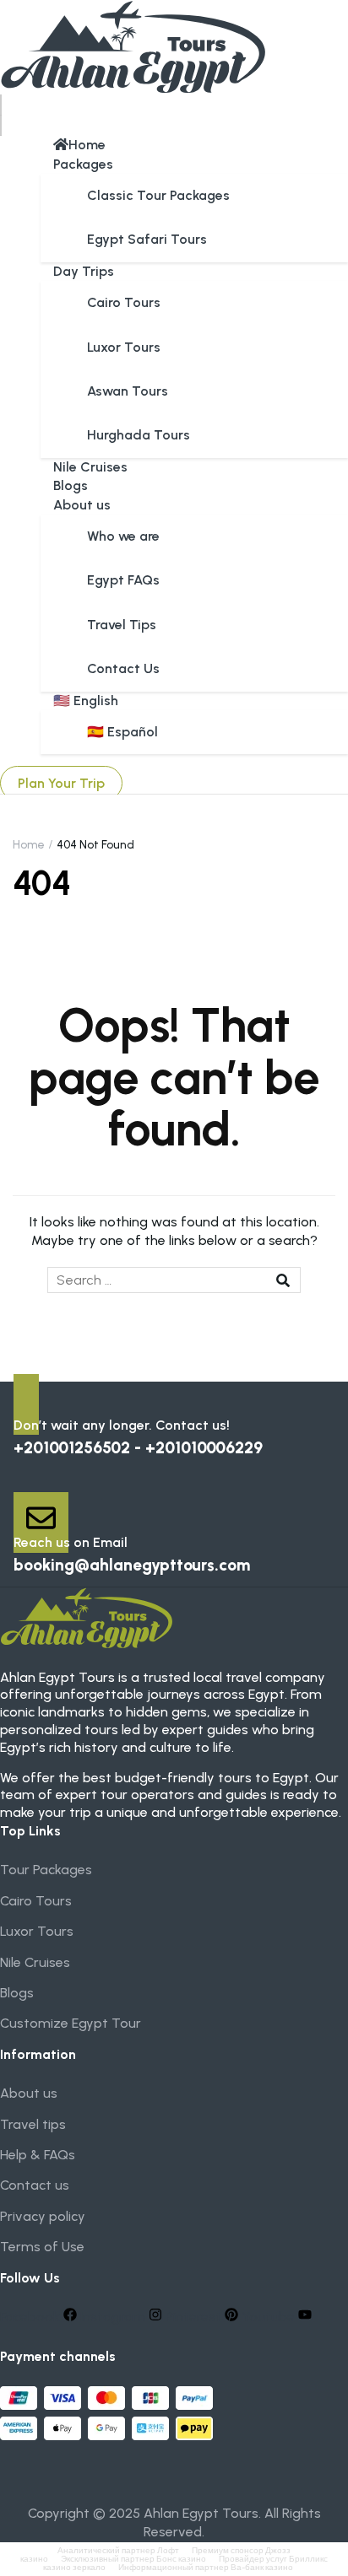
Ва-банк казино (262, 2567)
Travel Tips (122, 625)
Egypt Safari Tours (147, 239)
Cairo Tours (124, 302)
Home (87, 145)
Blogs (71, 485)
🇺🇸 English (86, 701)
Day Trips (84, 271)
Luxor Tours (124, 347)
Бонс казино (181, 2559)
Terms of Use (42, 2247)
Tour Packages (46, 1870)
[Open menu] (1, 105)
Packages (83, 164)
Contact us (35, 2185)
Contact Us (123, 668)
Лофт (168, 2550)
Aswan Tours (128, 391)
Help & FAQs (38, 2155)
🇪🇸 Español (122, 732)
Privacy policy (43, 2216)
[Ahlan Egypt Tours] (134, 46)
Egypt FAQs (123, 580)
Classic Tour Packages (158, 195)
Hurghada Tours (139, 435)
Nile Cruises (90, 467)
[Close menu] (1, 126)
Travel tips (33, 2124)
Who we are (123, 536)
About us (82, 505)
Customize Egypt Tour (71, 2023)
